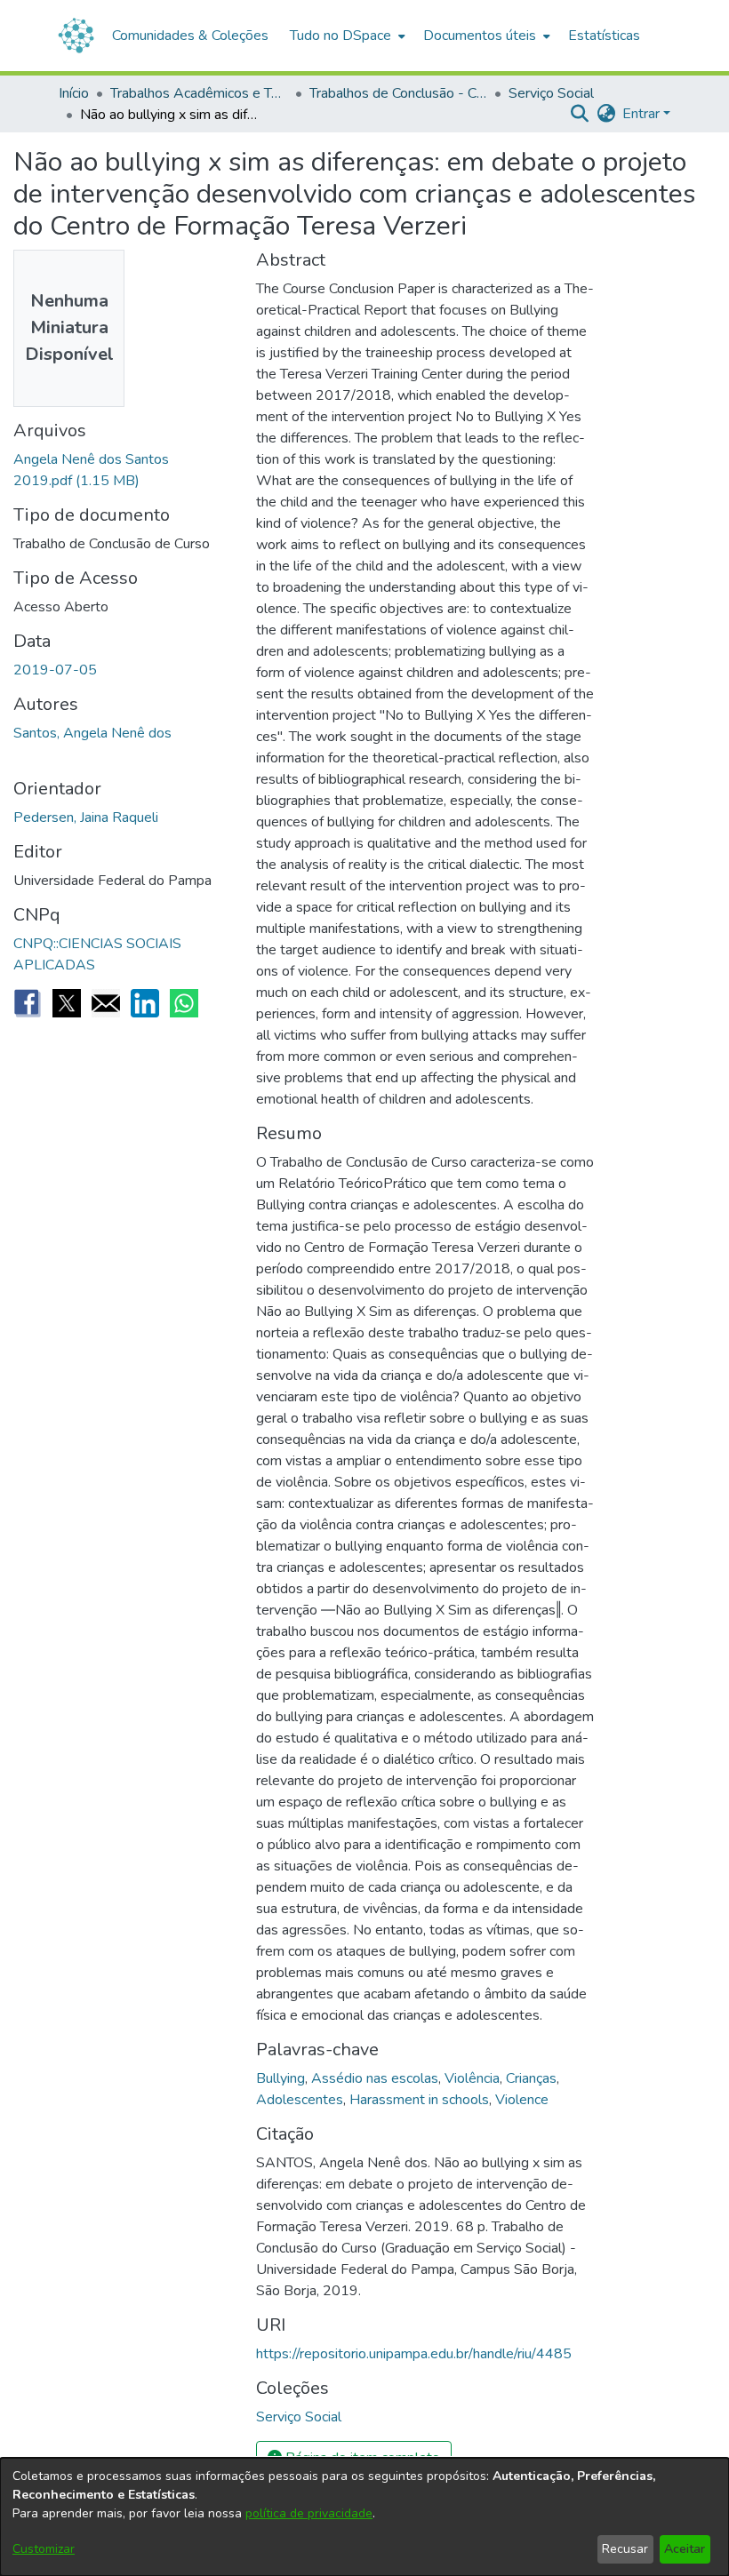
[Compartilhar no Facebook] (28, 1003)
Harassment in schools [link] (419, 2100)
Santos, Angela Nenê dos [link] (92, 733)
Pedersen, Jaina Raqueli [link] (86, 817)
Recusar (625, 2549)
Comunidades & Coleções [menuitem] (190, 36)
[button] (579, 114)
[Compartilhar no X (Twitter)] (67, 1003)
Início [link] (74, 93)
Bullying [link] (280, 2078)
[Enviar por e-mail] (106, 1003)
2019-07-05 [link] (55, 670)
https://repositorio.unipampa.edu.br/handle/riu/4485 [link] (414, 2354)
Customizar (44, 2549)
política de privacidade (309, 2513)
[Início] (76, 36)
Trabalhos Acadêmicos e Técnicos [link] (199, 93)
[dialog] (364, 2517)
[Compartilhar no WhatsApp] (184, 1003)
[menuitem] (346, 36)
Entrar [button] (643, 114)
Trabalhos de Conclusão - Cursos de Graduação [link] (398, 93)
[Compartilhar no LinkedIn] (145, 1003)
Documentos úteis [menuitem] (480, 36)
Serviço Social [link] (551, 93)
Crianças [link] (531, 2078)
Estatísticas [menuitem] (604, 36)
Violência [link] (472, 2078)
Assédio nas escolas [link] (375, 2078)
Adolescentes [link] (300, 2100)
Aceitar (685, 2549)
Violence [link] (522, 2100)
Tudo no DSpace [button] (340, 36)
